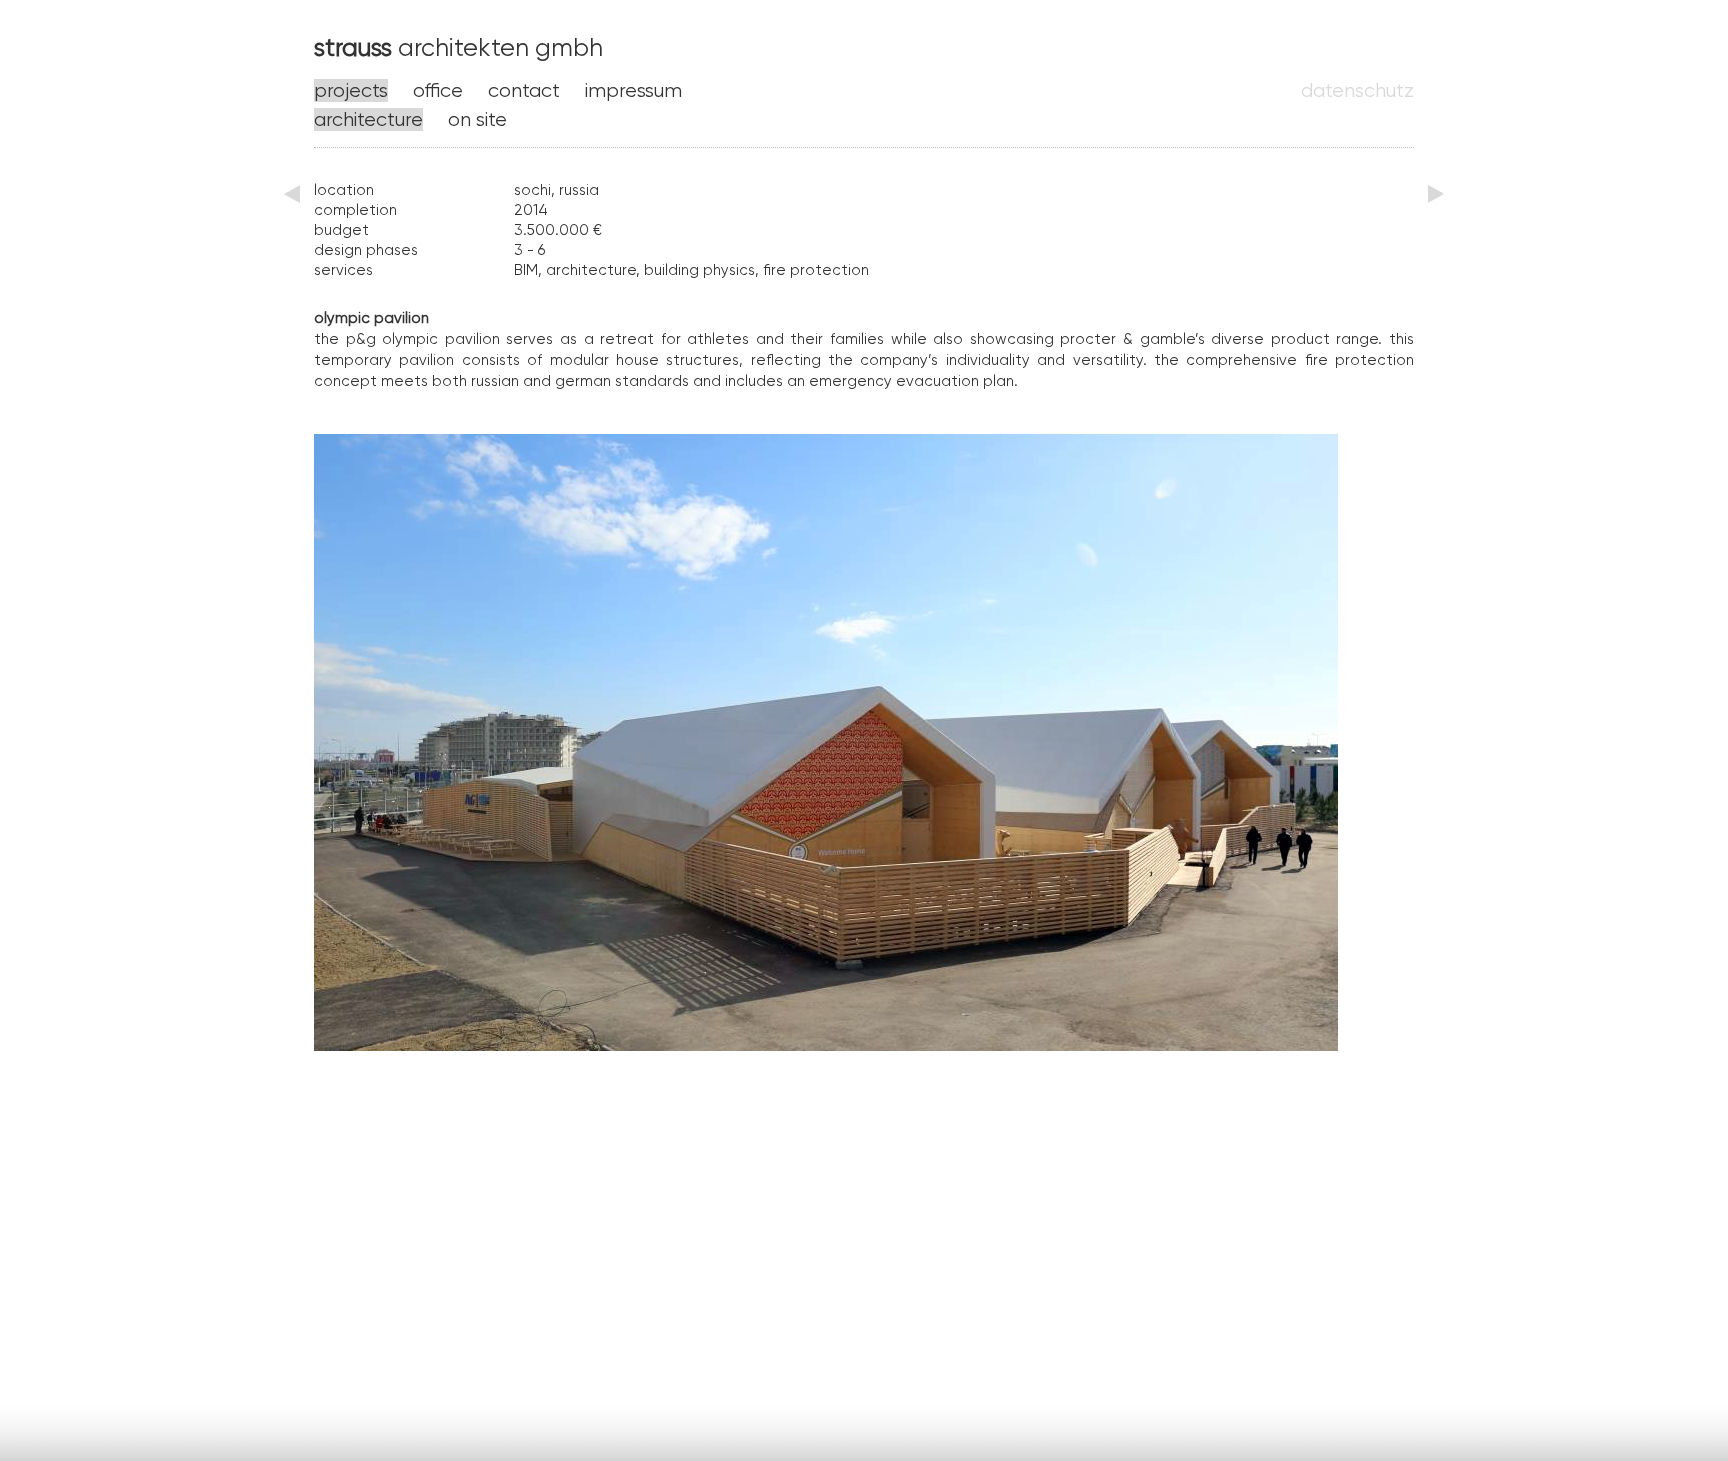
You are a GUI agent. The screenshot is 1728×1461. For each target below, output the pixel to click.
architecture (368, 119)
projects (351, 90)
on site (477, 119)
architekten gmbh (458, 47)
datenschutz (1357, 90)
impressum (633, 90)
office (438, 90)
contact (524, 90)
